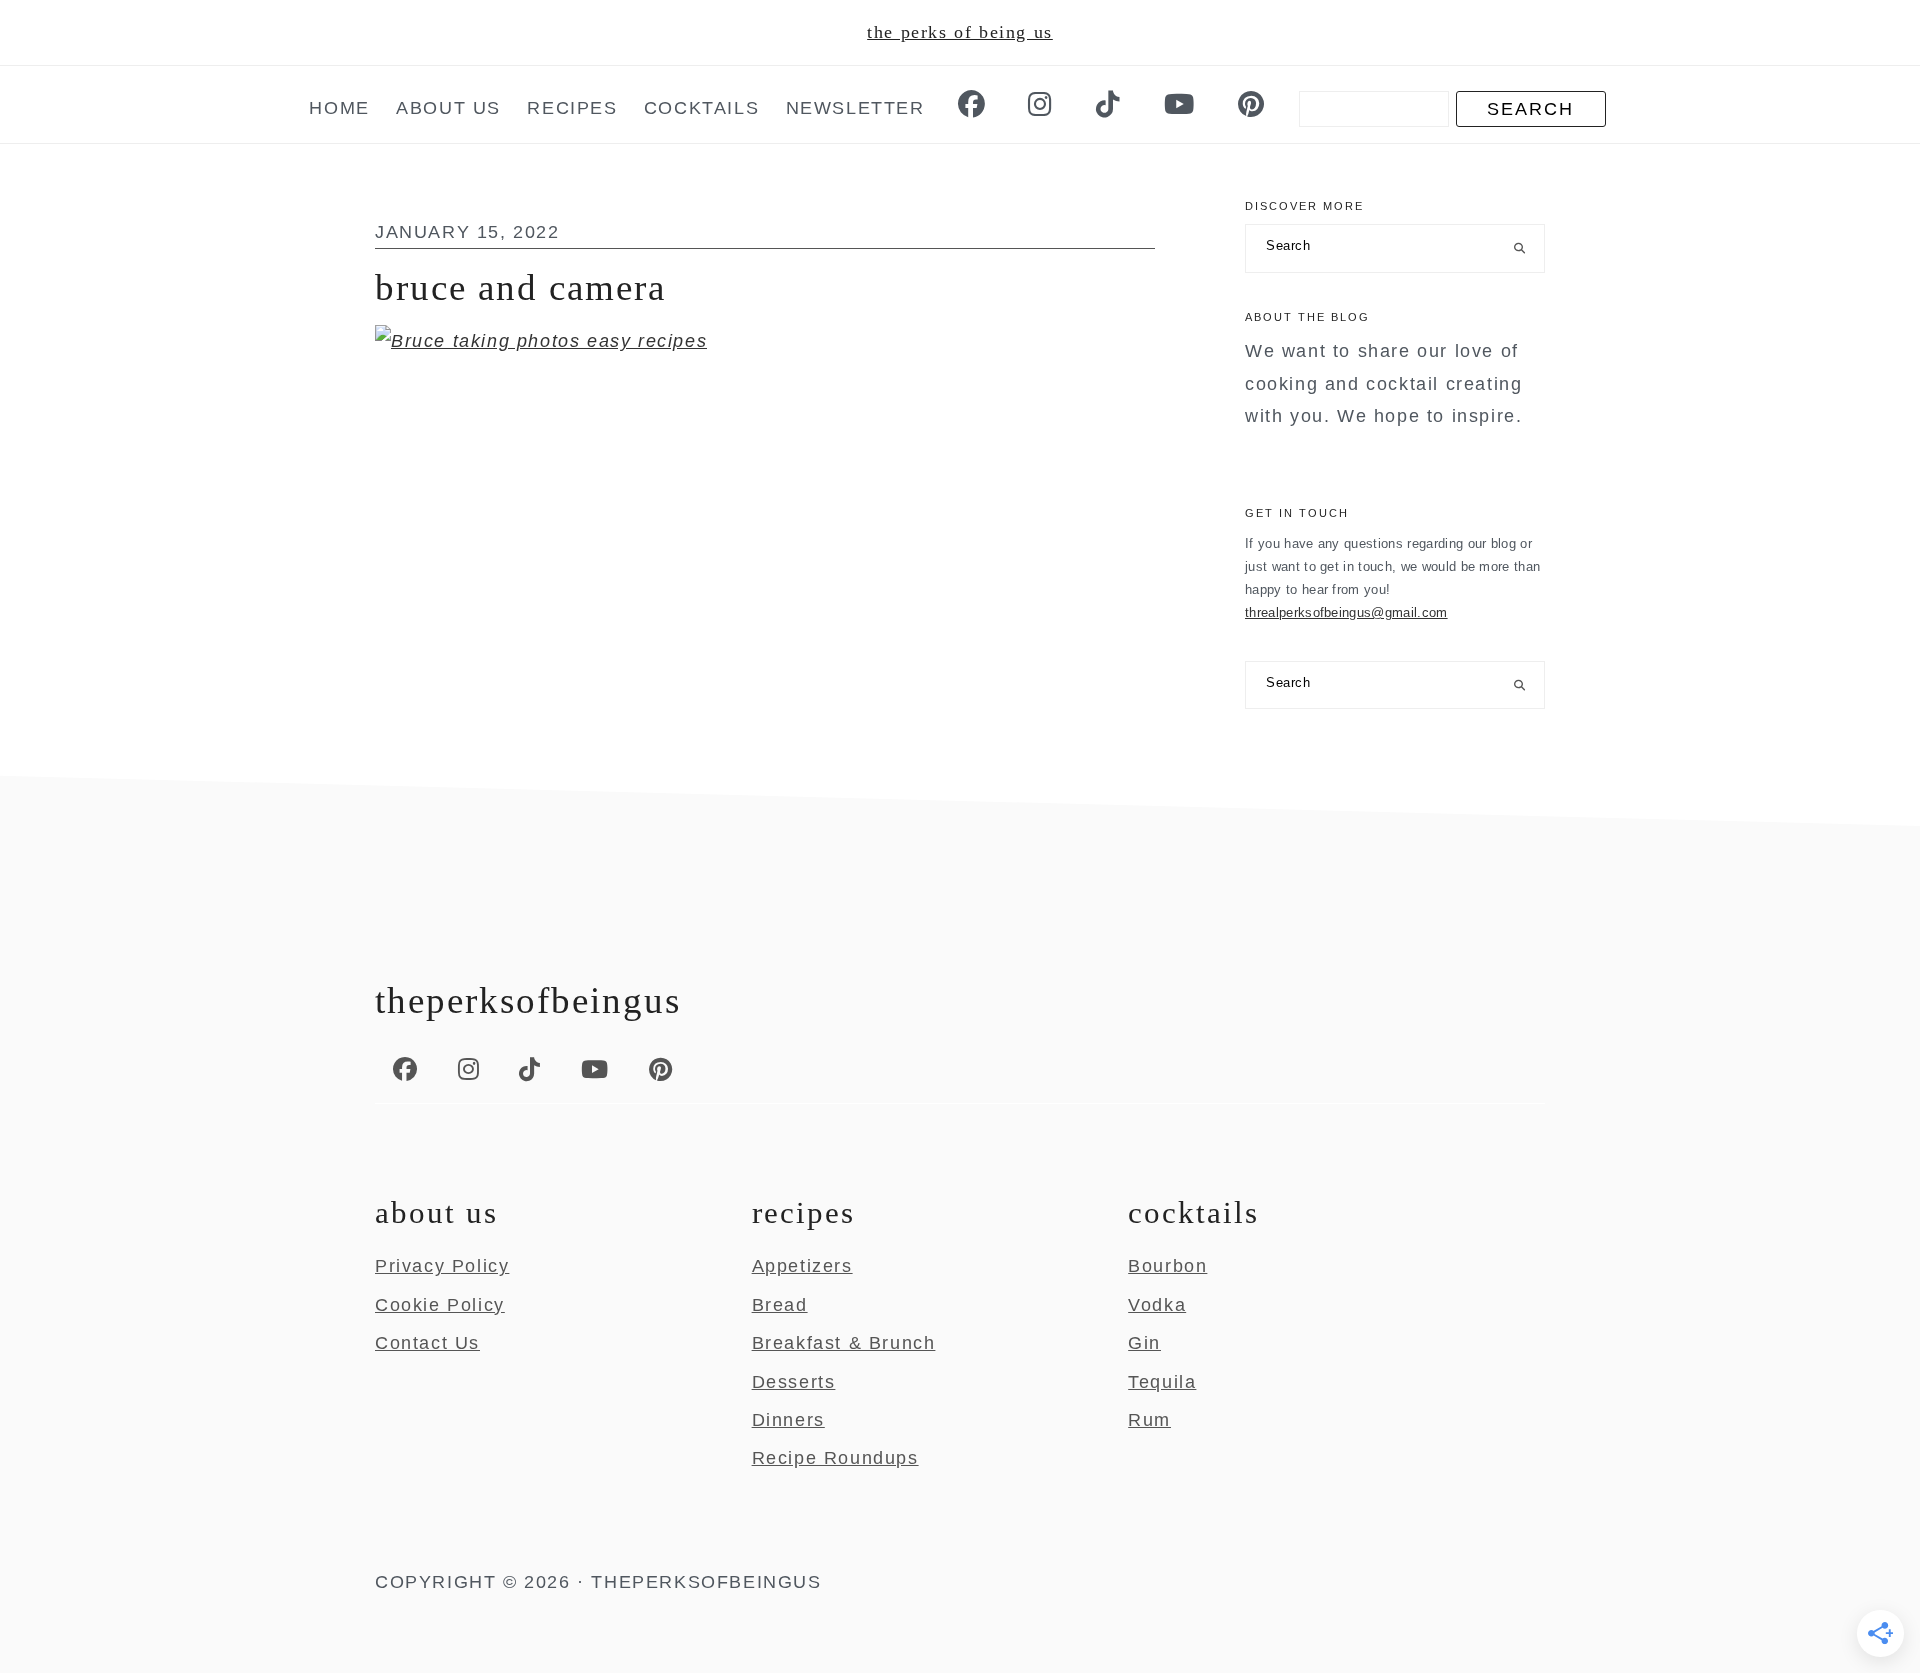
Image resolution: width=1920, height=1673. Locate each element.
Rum (1149, 1420)
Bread (780, 1305)
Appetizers (802, 1266)
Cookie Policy (440, 1305)
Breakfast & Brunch (844, 1343)
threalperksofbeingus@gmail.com (1346, 612)
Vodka (1157, 1305)
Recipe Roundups (835, 1458)
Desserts (794, 1382)
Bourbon (1167, 1266)
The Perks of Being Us (960, 32)
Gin (1144, 1343)
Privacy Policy (442, 1266)
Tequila (1162, 1382)
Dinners (788, 1420)
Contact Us (427, 1343)
